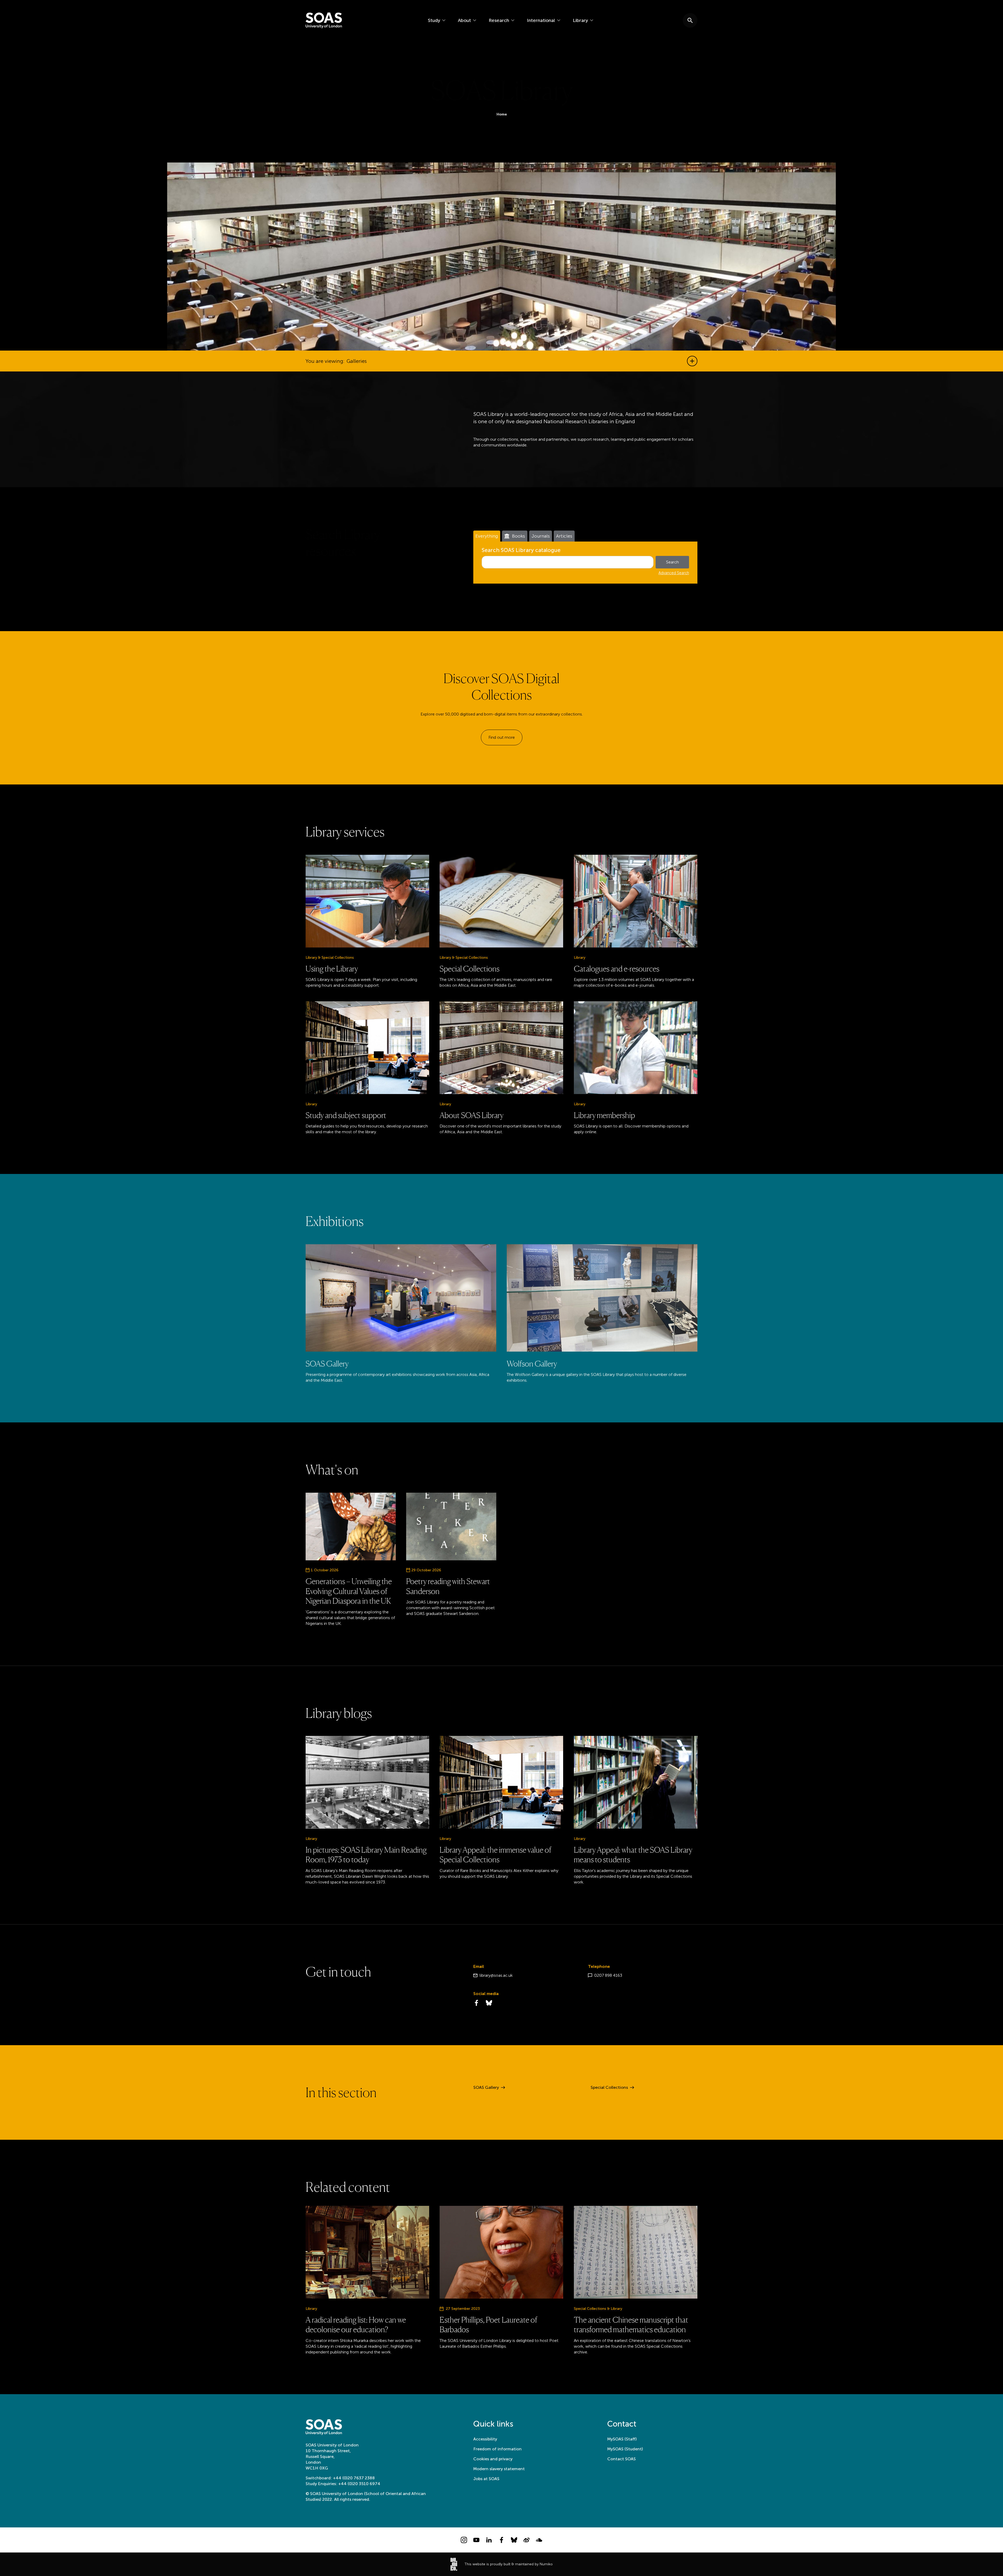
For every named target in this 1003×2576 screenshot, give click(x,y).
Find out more (502, 737)
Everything (487, 536)
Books (518, 536)
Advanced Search (674, 573)
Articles (564, 536)
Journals (541, 536)
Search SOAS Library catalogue (521, 550)
